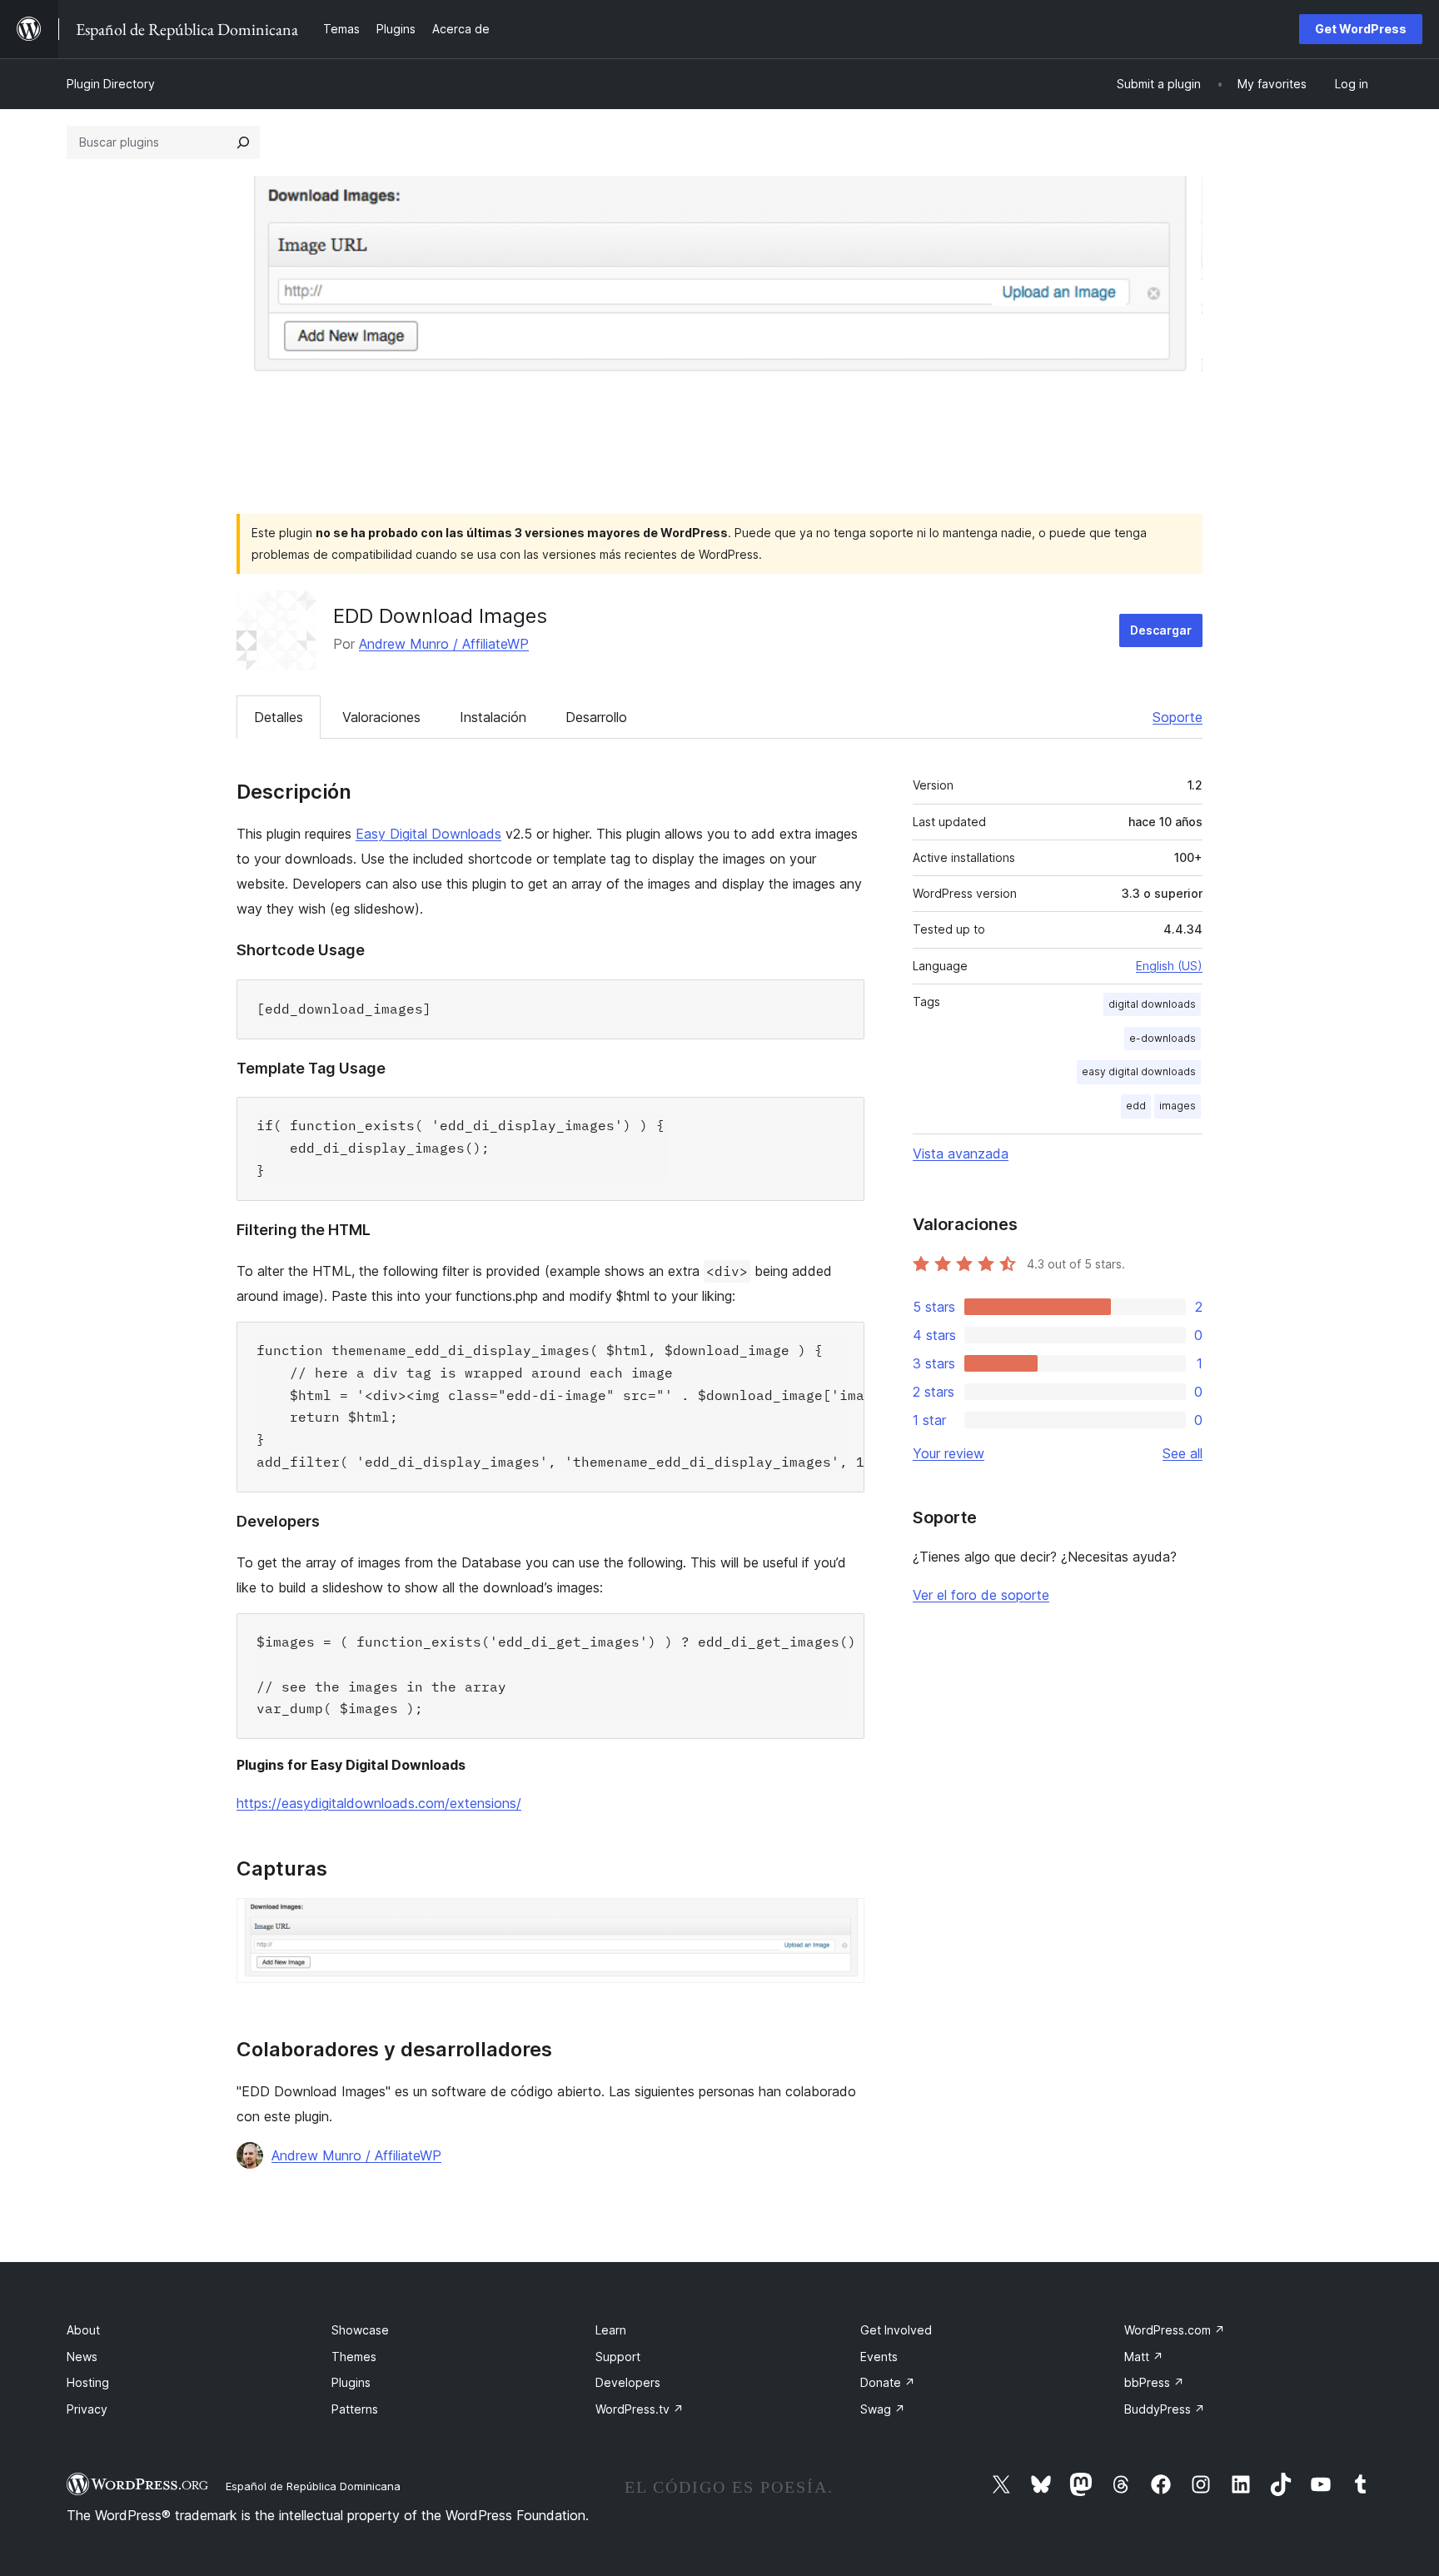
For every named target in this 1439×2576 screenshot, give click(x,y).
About (83, 2330)
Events (879, 2357)
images (1178, 1106)
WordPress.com (1175, 2330)
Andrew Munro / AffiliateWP (444, 644)
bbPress (1154, 2382)
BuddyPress (1165, 2409)
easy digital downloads (1139, 1071)
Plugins (351, 2382)
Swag (883, 2409)
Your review (949, 1453)
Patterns (355, 2409)
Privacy (87, 2409)
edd (1136, 1106)
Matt (1144, 2357)
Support (618, 2357)
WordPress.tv (640, 2409)
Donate (888, 2382)
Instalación (493, 717)
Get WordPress (1361, 29)
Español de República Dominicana (313, 2486)
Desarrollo (596, 717)
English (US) (1169, 966)
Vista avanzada (961, 1153)
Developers (628, 2382)
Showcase (360, 2330)
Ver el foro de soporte (981, 1595)
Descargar (1161, 630)
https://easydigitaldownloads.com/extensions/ (379, 1803)
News (82, 2357)
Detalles (279, 717)
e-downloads (1163, 1038)
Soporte (1178, 717)
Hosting (88, 2382)
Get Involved (896, 2330)
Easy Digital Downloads (428, 834)
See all (1183, 1453)
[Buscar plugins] (243, 142)
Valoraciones (381, 717)
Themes (354, 2357)
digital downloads (1152, 1004)
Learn (611, 2330)
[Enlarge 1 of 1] (842, 1921)
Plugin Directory (111, 84)
